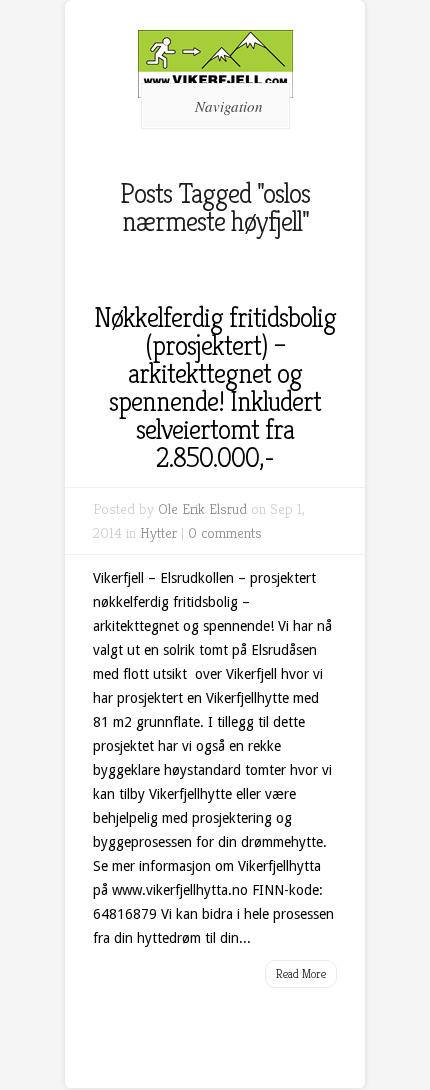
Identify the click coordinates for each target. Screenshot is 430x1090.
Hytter (158, 532)
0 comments (225, 532)
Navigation (229, 106)
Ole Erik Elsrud (202, 508)
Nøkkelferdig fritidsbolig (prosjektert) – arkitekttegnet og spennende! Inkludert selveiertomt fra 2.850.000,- (215, 387)
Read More (301, 973)
